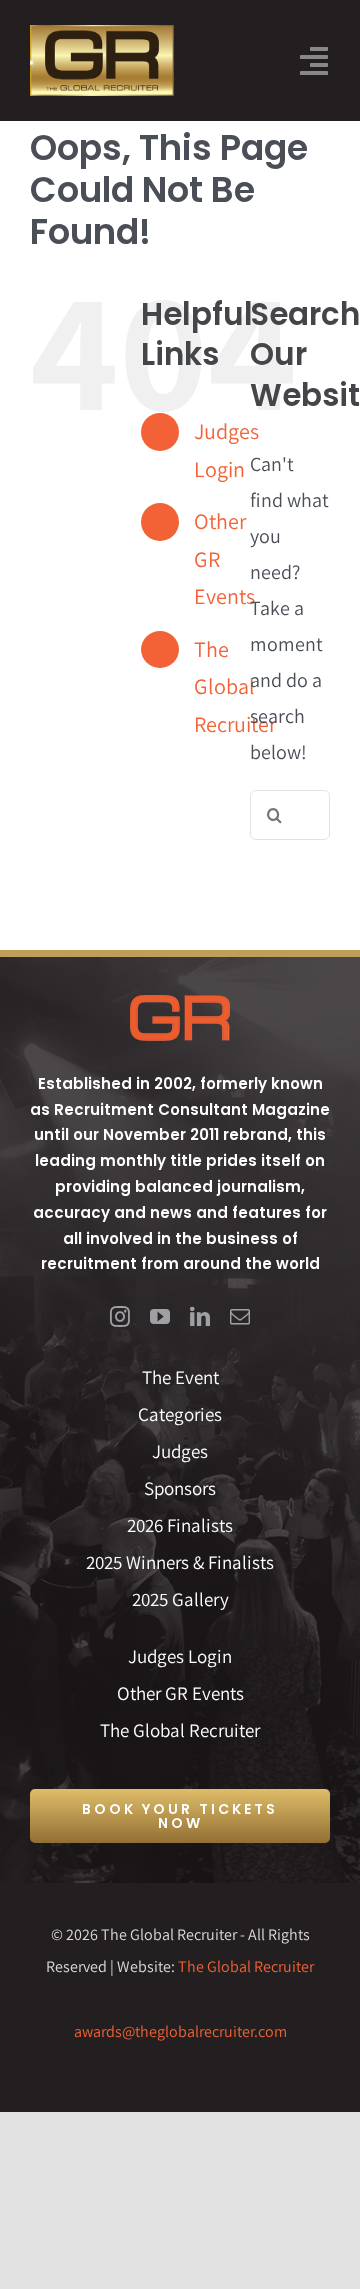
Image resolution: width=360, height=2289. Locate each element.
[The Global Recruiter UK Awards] (102, 35)
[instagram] (120, 1317)
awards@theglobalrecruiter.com (180, 2031)
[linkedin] (200, 1317)
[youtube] (160, 1317)
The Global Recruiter (246, 1966)
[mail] (240, 1317)
